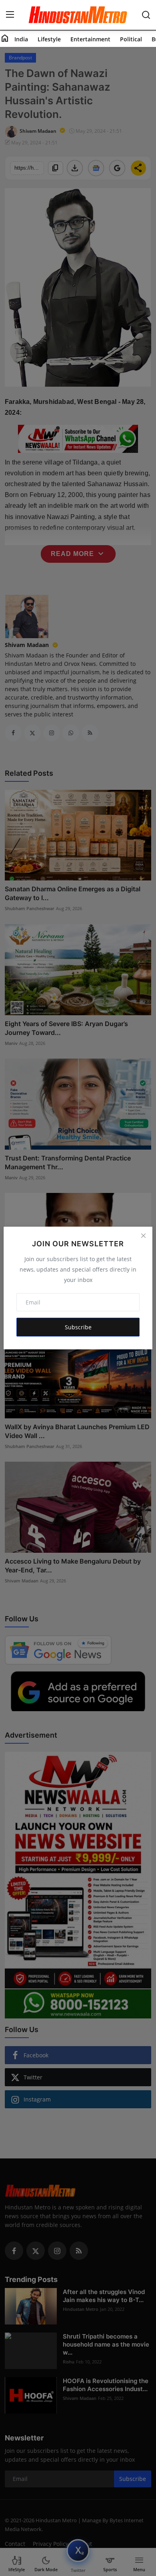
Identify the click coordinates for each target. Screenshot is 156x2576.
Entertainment (90, 39)
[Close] (143, 1236)
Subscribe (78, 1327)
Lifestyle (49, 39)
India (21, 39)
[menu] (10, 15)
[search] (146, 15)
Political (131, 39)
